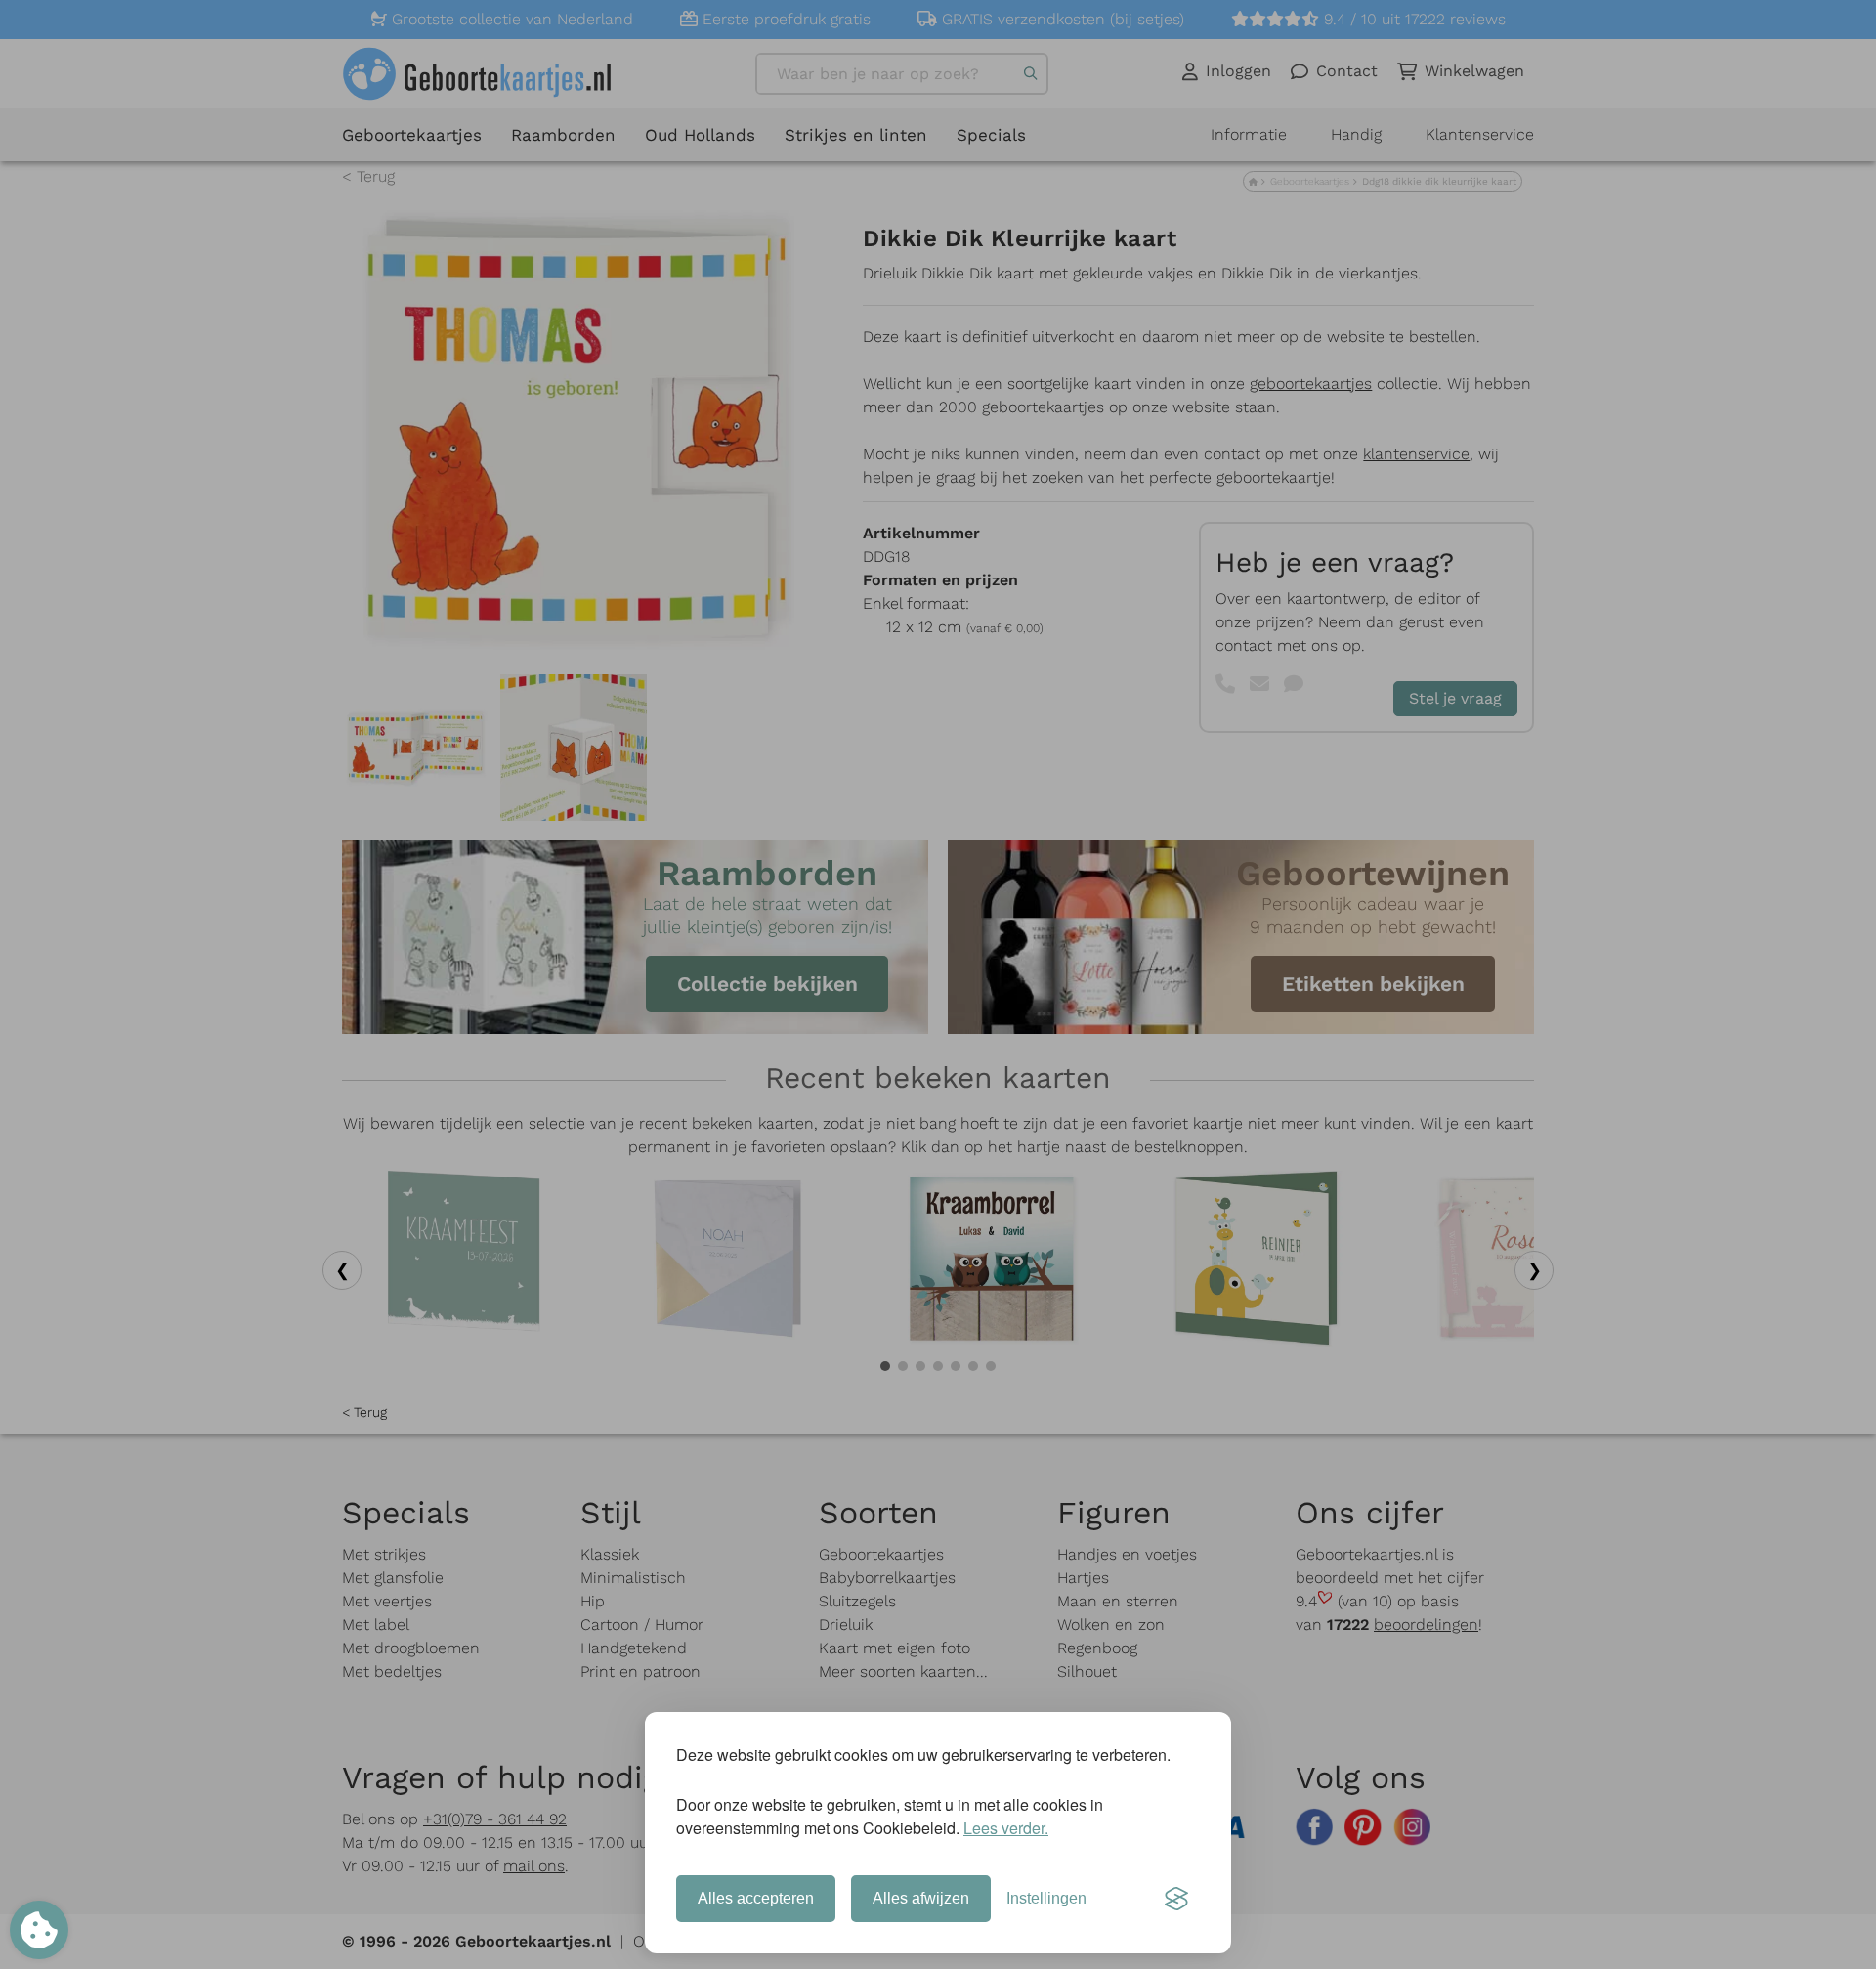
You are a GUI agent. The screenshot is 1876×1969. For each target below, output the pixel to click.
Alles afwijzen (921, 1898)
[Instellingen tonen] (39, 1930)
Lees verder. (1006, 1828)
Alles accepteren (756, 1898)
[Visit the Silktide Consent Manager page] (1176, 1899)
